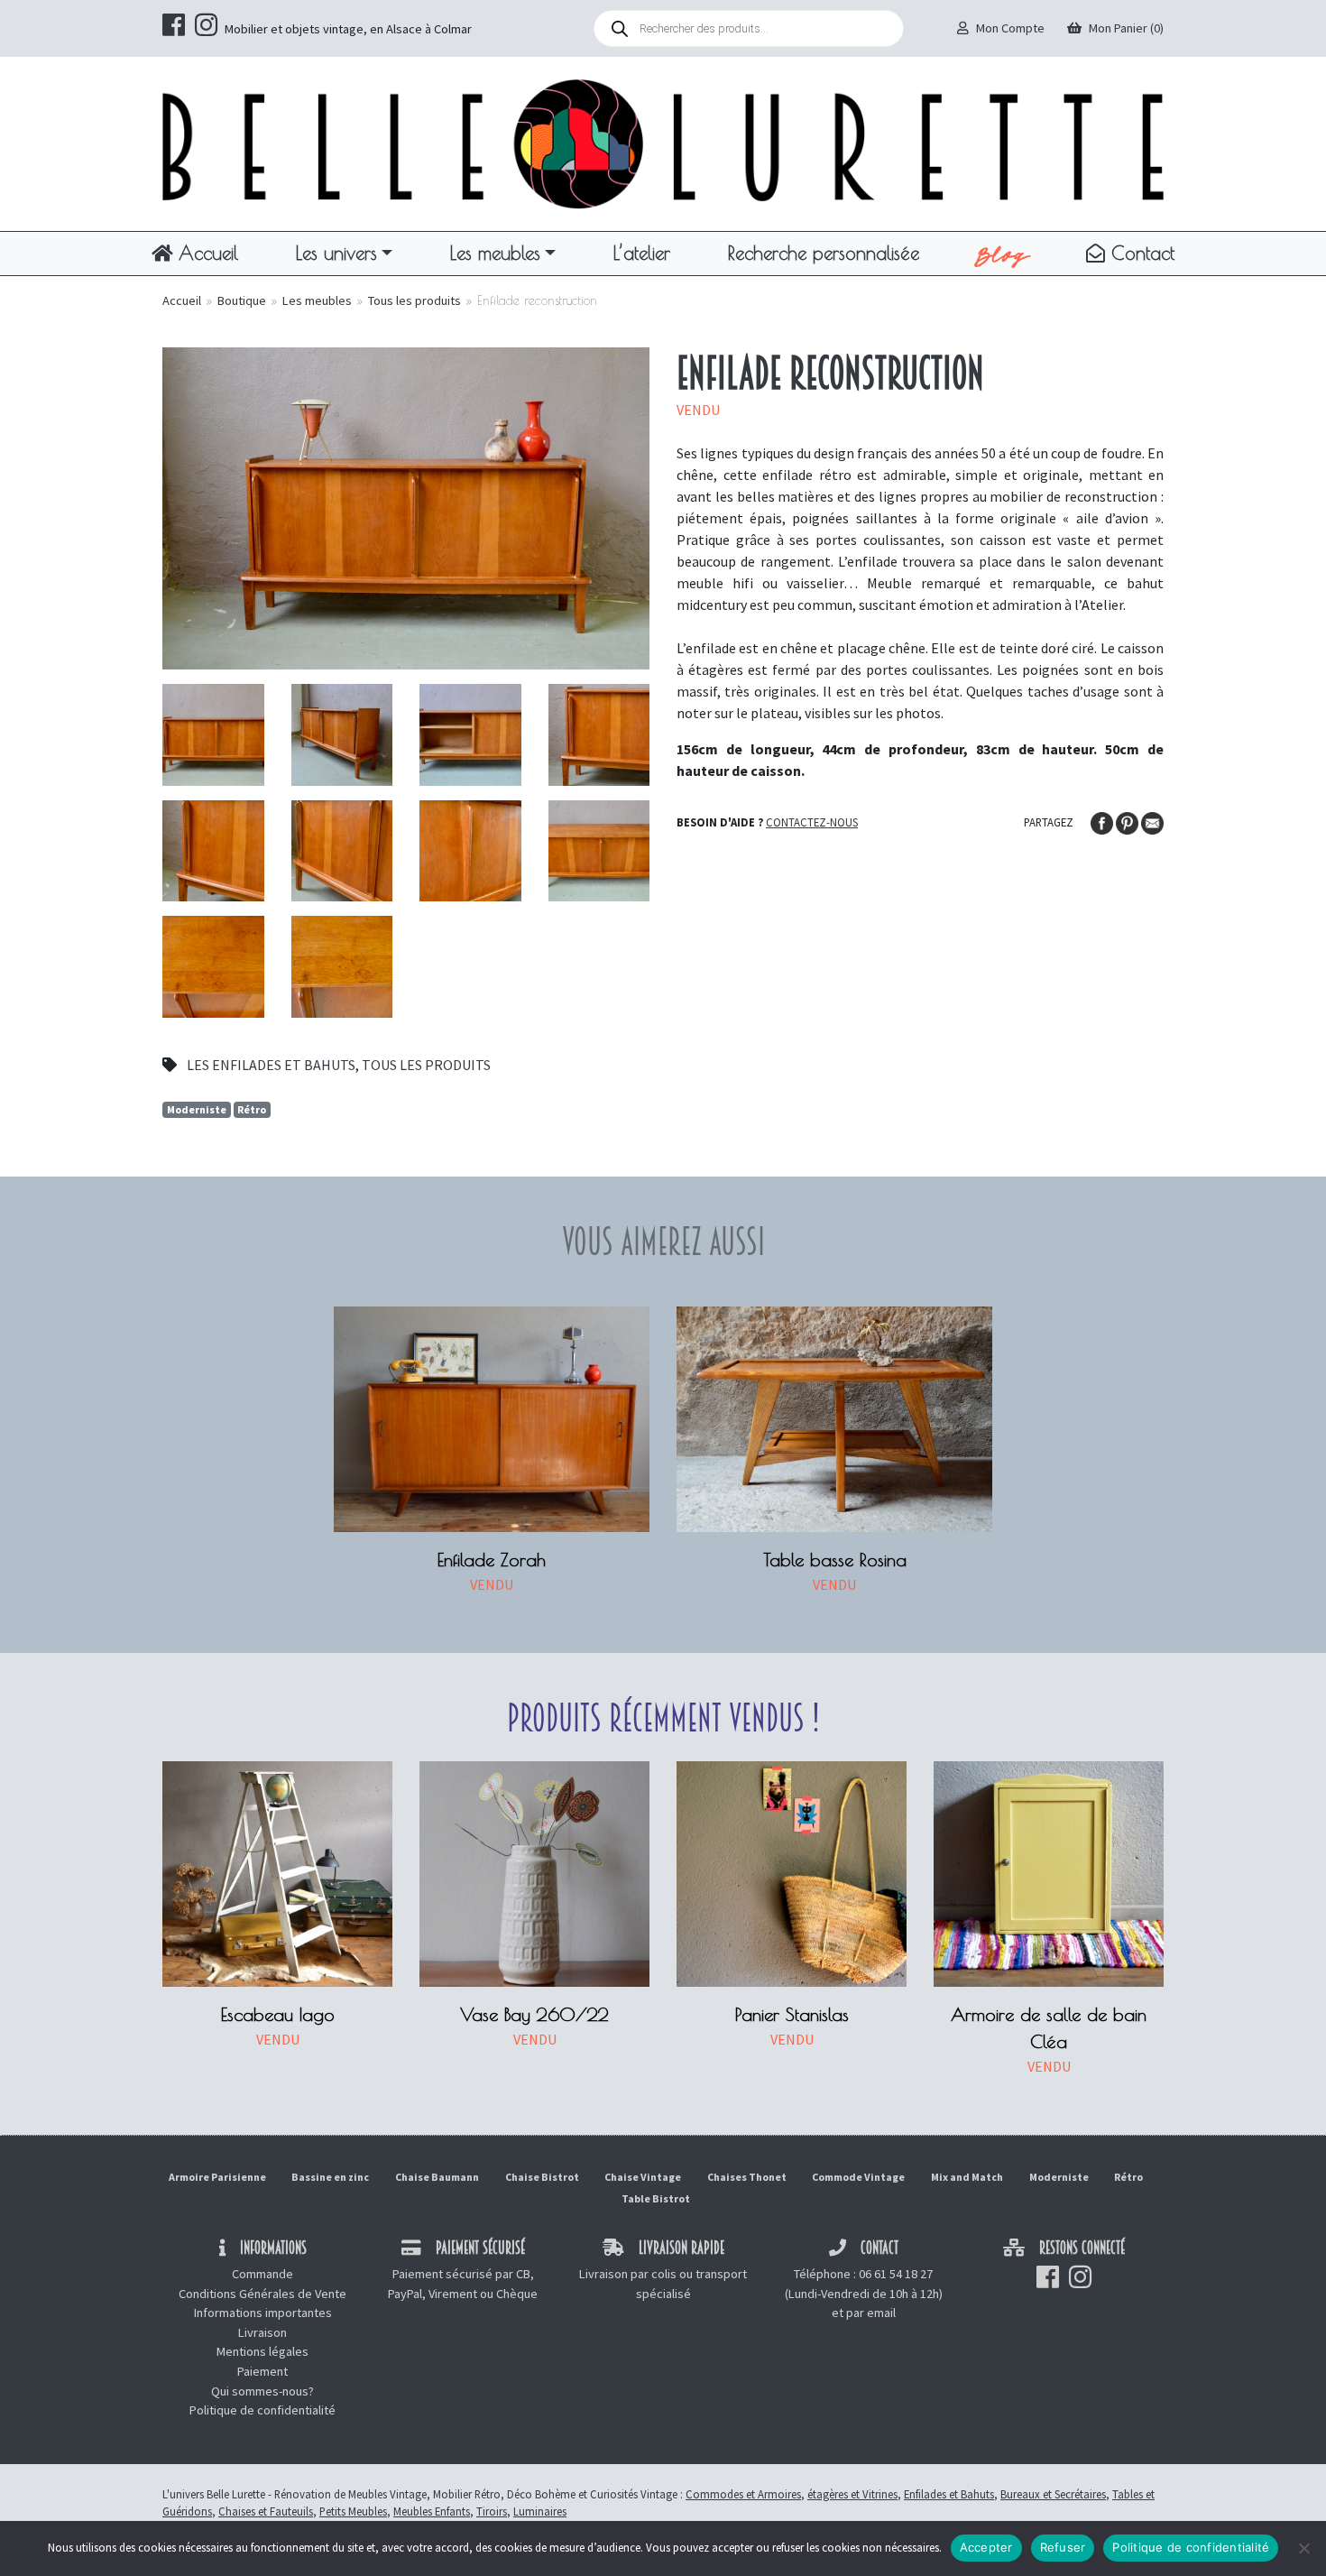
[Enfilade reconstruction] (406, 506)
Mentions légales (262, 2351)
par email (871, 2313)
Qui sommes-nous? (262, 2391)
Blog (1003, 254)
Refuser (1063, 2547)
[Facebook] (1103, 821)
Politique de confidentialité (262, 2410)
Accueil (205, 253)
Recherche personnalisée (824, 253)
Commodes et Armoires (743, 2494)
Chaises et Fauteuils (266, 2511)
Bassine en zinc (330, 2177)
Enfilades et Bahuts (949, 2494)
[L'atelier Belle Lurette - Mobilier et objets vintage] (663, 143)
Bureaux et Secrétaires (1053, 2494)
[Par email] (1152, 821)
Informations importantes (263, 2313)
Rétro (252, 1109)
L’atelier (642, 253)
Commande (262, 2274)
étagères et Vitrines (852, 2494)
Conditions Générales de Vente (262, 2294)
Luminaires (540, 2511)
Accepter (986, 2547)
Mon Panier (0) (1126, 28)
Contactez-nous (812, 822)
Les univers (336, 253)
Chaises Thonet (747, 2177)
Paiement (262, 2371)
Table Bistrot (656, 2198)
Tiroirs (492, 2511)
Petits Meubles (353, 2511)
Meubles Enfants (432, 2511)
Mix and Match (967, 2177)
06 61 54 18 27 (896, 2274)
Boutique (242, 300)
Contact (1140, 253)
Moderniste (197, 1109)
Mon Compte (1010, 28)
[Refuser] (1303, 2548)
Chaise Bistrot (542, 2177)
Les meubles (495, 253)
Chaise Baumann (437, 2177)
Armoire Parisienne (217, 2177)
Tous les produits (414, 300)
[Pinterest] (1128, 821)
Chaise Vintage (643, 2177)
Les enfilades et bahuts (271, 1065)
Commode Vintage (858, 2177)
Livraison (262, 2332)
